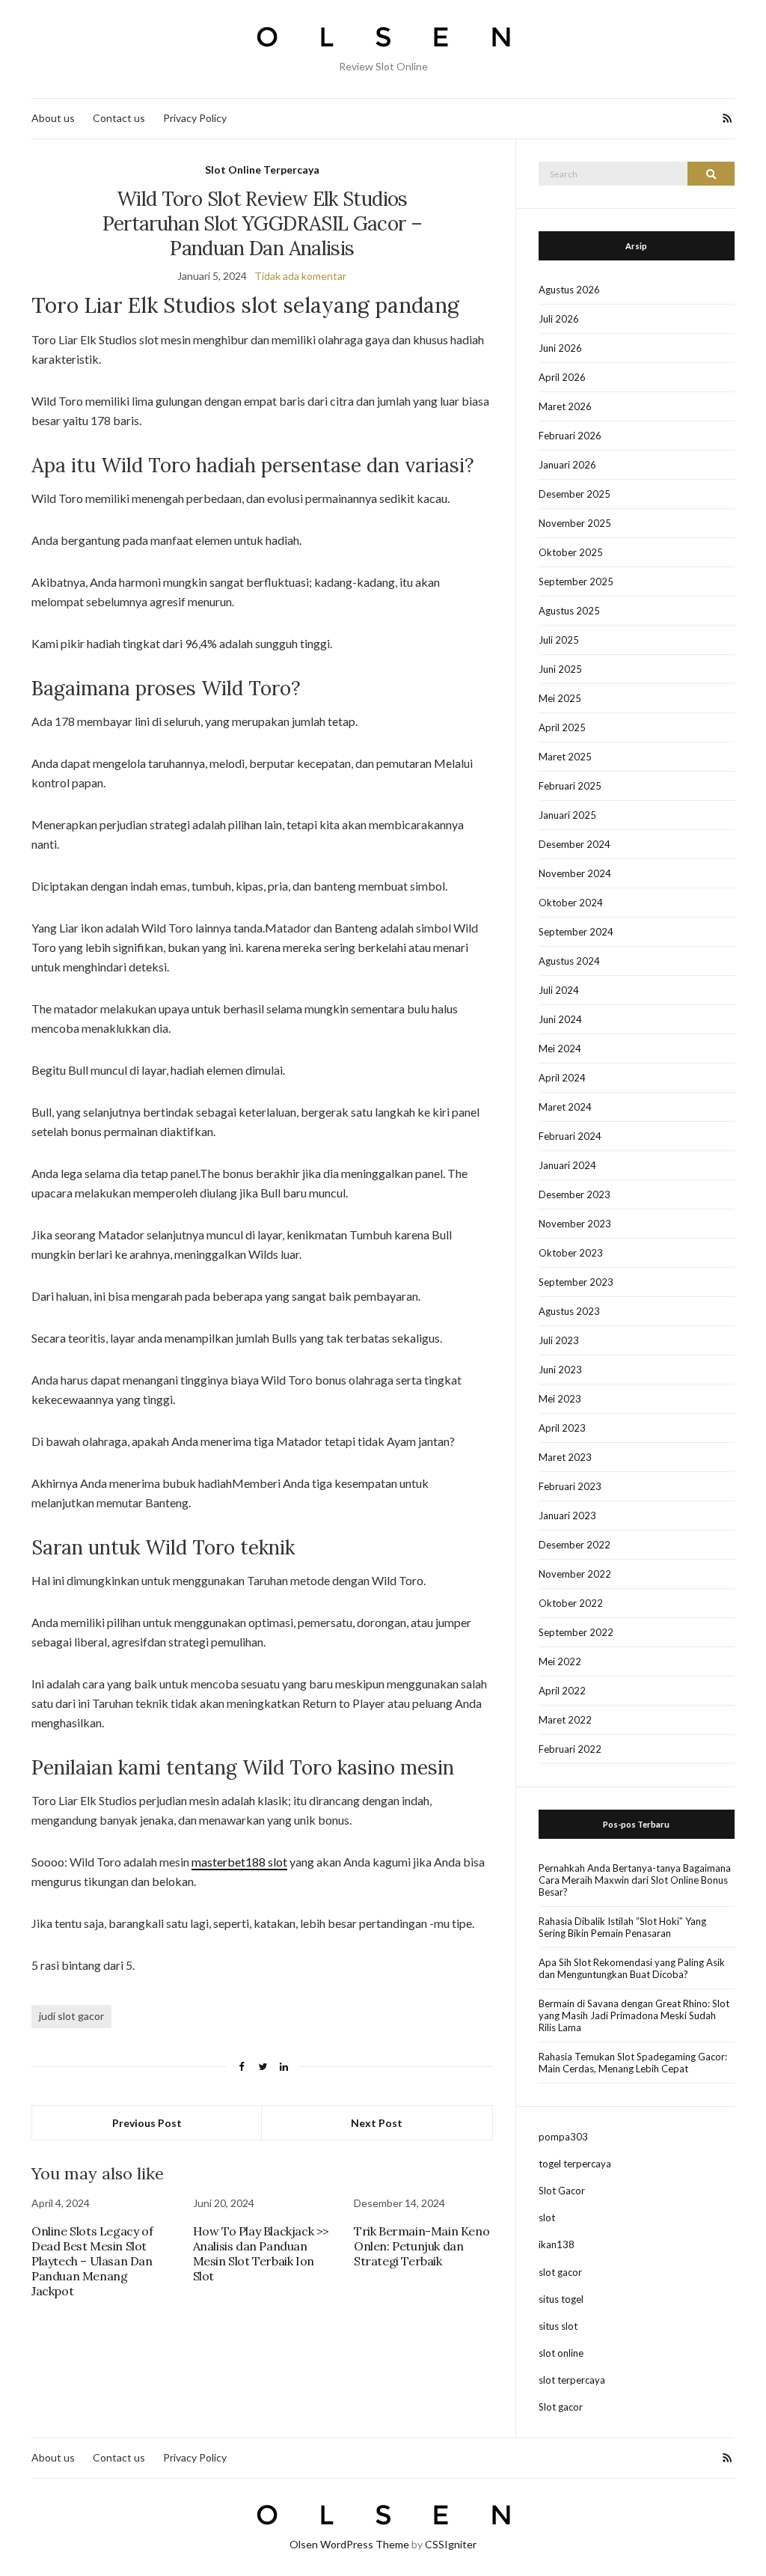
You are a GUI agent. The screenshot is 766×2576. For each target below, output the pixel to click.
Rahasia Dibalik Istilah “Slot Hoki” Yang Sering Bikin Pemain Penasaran (622, 1927)
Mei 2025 (560, 698)
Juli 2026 (559, 319)
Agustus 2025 (569, 611)
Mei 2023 (560, 1399)
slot (547, 2218)
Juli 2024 (559, 990)
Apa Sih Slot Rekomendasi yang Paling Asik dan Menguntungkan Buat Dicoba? (632, 1968)
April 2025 (562, 727)
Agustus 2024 (569, 961)
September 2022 (576, 1632)
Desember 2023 (574, 1194)
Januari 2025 (567, 815)
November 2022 (575, 1574)
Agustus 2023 (569, 1311)
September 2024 (576, 932)
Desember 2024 (574, 844)
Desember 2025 (574, 494)
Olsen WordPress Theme (349, 2544)
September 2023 (576, 1282)
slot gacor (560, 2272)
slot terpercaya (572, 2380)
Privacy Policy (195, 118)
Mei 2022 (560, 1661)
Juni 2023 (560, 1370)
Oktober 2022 (571, 1603)
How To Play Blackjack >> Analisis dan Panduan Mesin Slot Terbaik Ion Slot (261, 2253)
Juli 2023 (559, 1340)
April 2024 (562, 1078)
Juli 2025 (559, 640)
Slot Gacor (562, 2191)
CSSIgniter (451, 2544)
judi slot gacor (71, 2016)
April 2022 (562, 1691)
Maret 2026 (565, 406)
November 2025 (575, 523)
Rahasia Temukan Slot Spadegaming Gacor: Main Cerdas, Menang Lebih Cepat (633, 2063)
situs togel (561, 2299)
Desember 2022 (574, 1545)
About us (53, 118)
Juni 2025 (560, 669)
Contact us (119, 118)
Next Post (377, 2123)
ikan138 (557, 2244)
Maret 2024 (565, 1107)
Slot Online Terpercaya (262, 170)
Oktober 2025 (571, 552)
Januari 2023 (567, 1516)
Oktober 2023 (571, 1253)
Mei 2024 (560, 1049)
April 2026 (562, 377)
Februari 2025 (570, 786)
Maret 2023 (565, 1457)
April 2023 (562, 1428)
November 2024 (575, 873)
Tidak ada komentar (300, 276)
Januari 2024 (567, 1165)
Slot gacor (561, 2407)
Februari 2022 (570, 1749)
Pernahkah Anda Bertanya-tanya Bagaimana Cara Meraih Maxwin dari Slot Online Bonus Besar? (635, 1880)
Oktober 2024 (571, 903)
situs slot (558, 2326)
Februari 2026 (570, 436)
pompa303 (563, 2137)
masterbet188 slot (239, 1862)
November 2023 (575, 1224)
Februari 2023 (570, 1486)
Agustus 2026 (569, 290)
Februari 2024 (570, 1136)
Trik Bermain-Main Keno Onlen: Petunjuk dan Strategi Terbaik (422, 2246)
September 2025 (576, 582)
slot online (561, 2353)
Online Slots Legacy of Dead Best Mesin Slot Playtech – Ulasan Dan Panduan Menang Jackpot (92, 2261)
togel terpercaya (575, 2164)
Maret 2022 (565, 1720)
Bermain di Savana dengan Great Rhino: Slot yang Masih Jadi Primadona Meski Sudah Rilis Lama (634, 2015)
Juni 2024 (560, 1019)
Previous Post (147, 2123)
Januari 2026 (567, 465)
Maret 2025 (565, 757)
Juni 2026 (560, 348)
